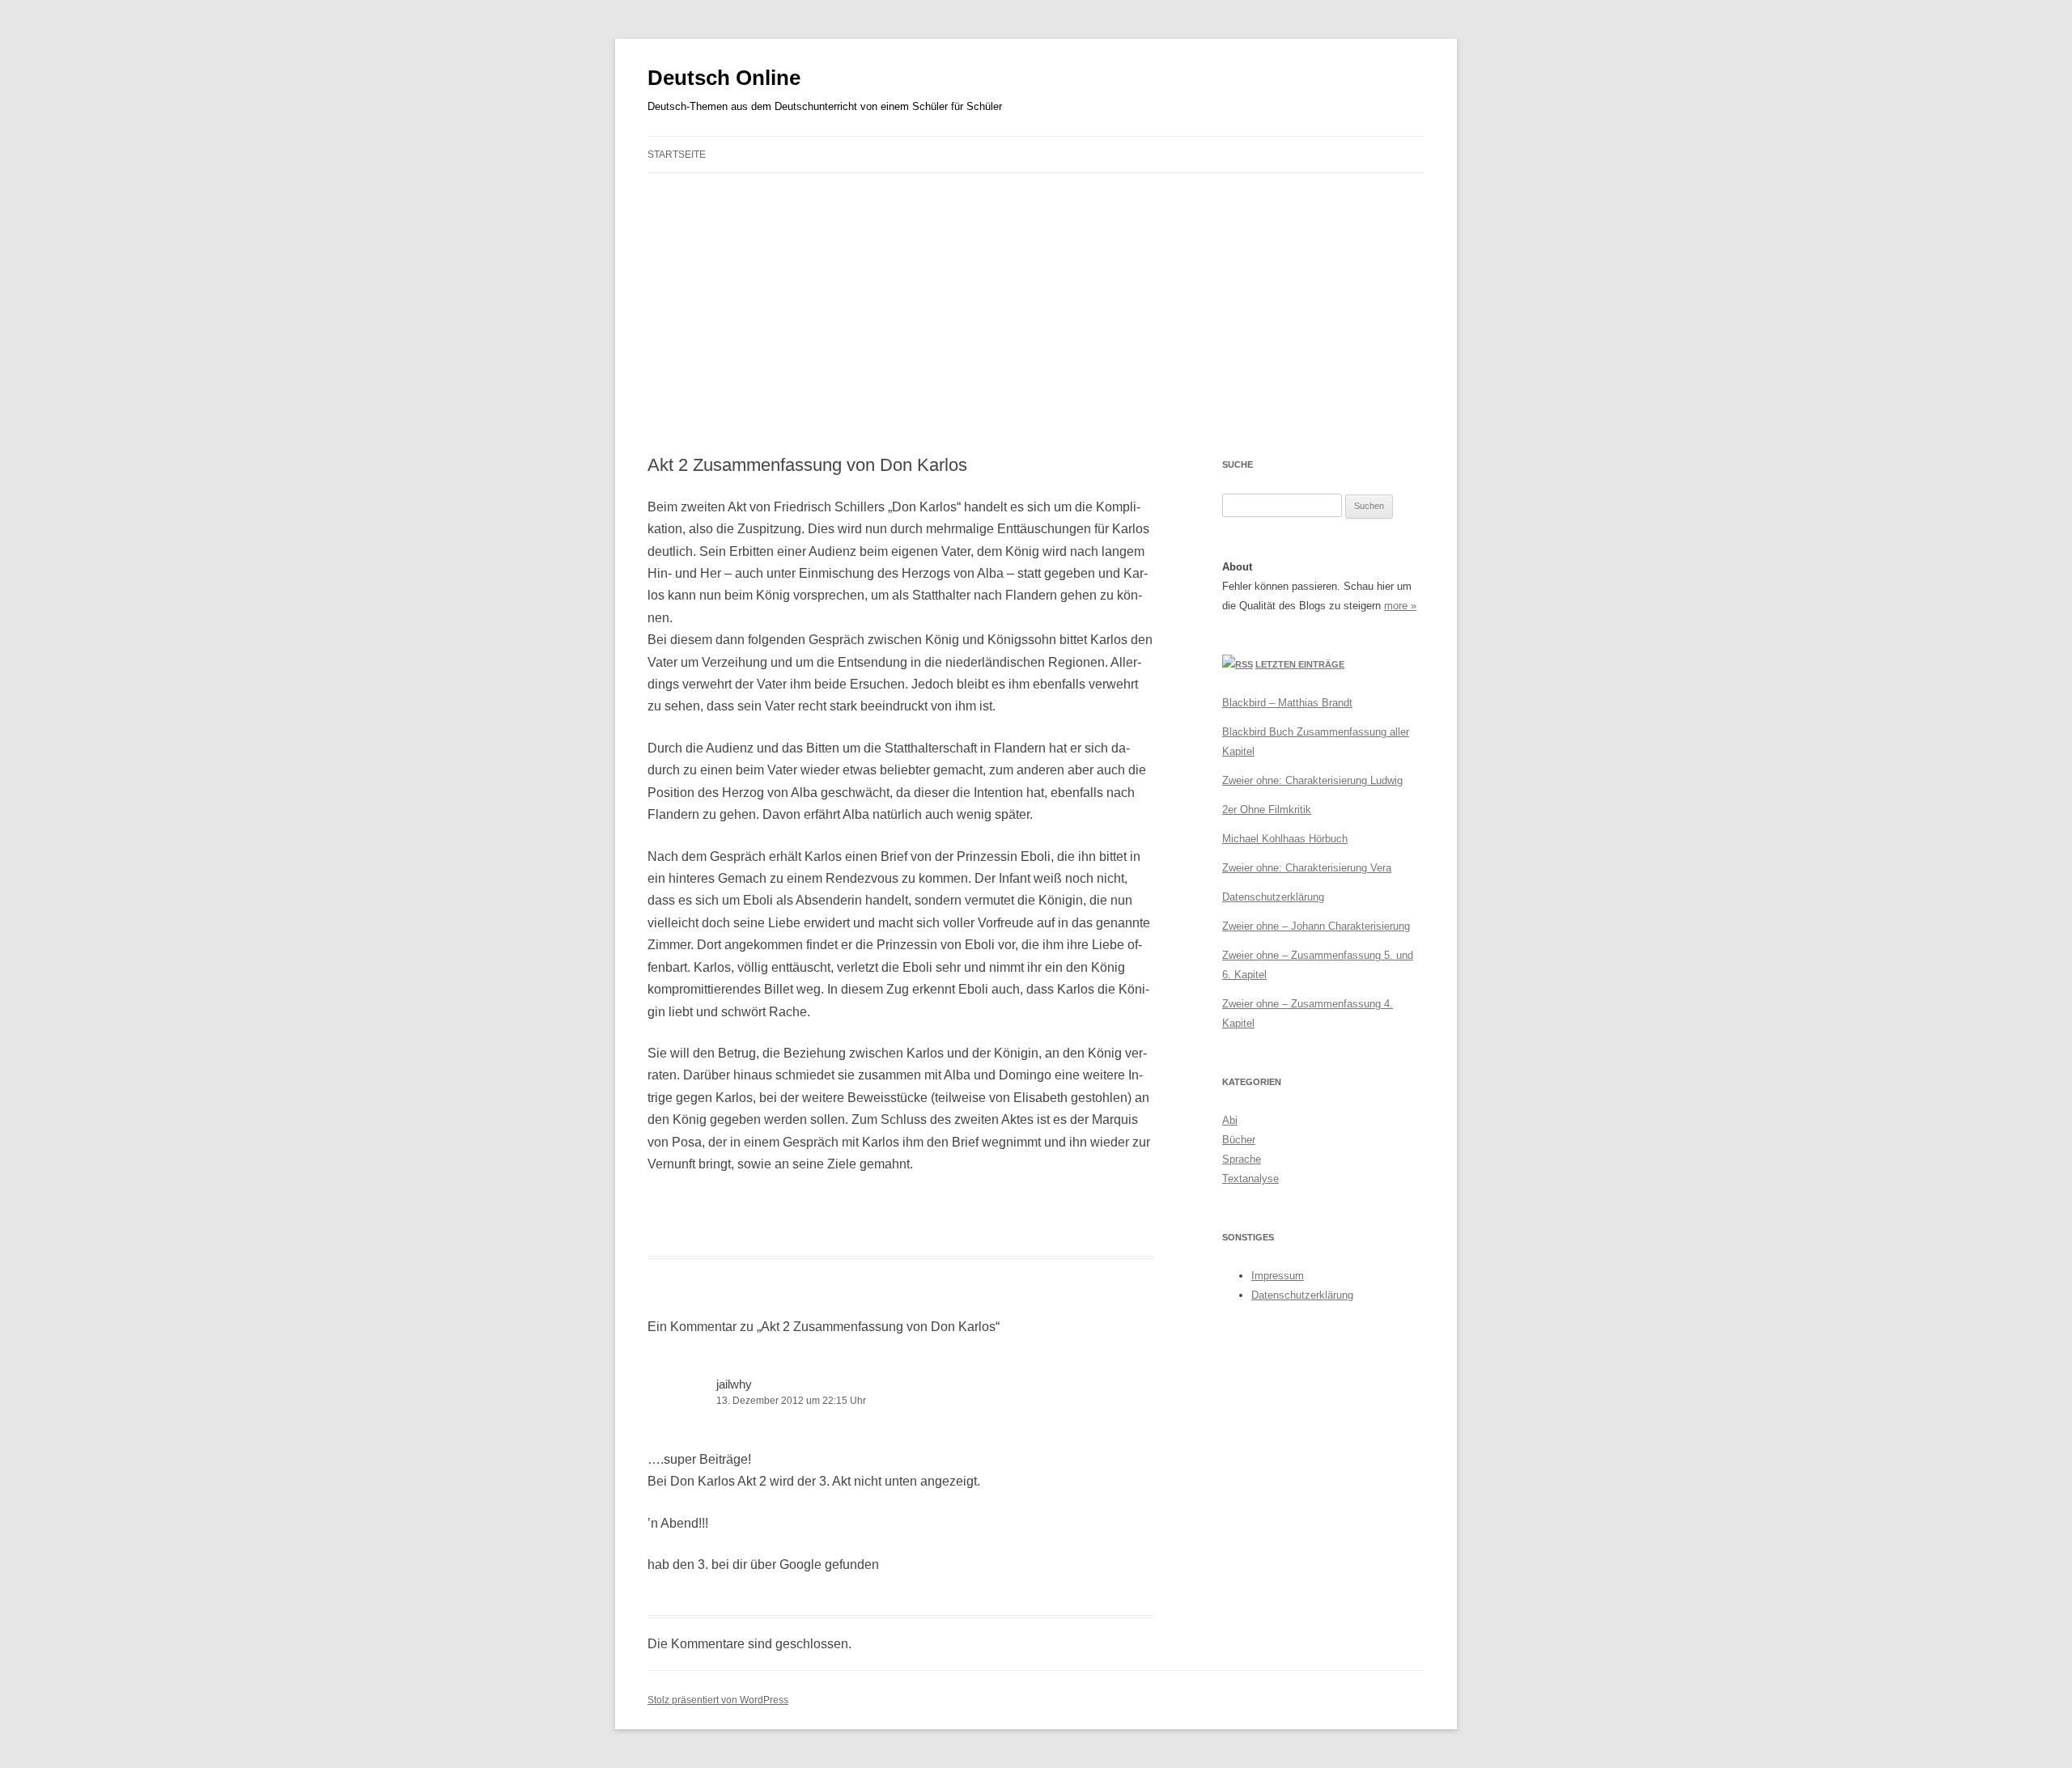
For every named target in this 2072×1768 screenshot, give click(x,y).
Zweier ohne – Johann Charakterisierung (1316, 926)
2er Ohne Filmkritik (1267, 810)
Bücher (1239, 1140)
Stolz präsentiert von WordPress (718, 1700)
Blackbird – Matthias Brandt (1287, 703)
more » (1400, 606)
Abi (1230, 1120)
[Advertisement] (1036, 314)
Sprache (1242, 1159)
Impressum (1278, 1276)
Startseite (677, 155)
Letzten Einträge (1300, 664)
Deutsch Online (724, 78)
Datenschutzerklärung (1273, 897)
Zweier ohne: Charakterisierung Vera (1307, 868)
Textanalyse (1250, 1179)
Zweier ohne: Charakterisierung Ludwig (1312, 780)
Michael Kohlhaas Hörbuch (1285, 839)
